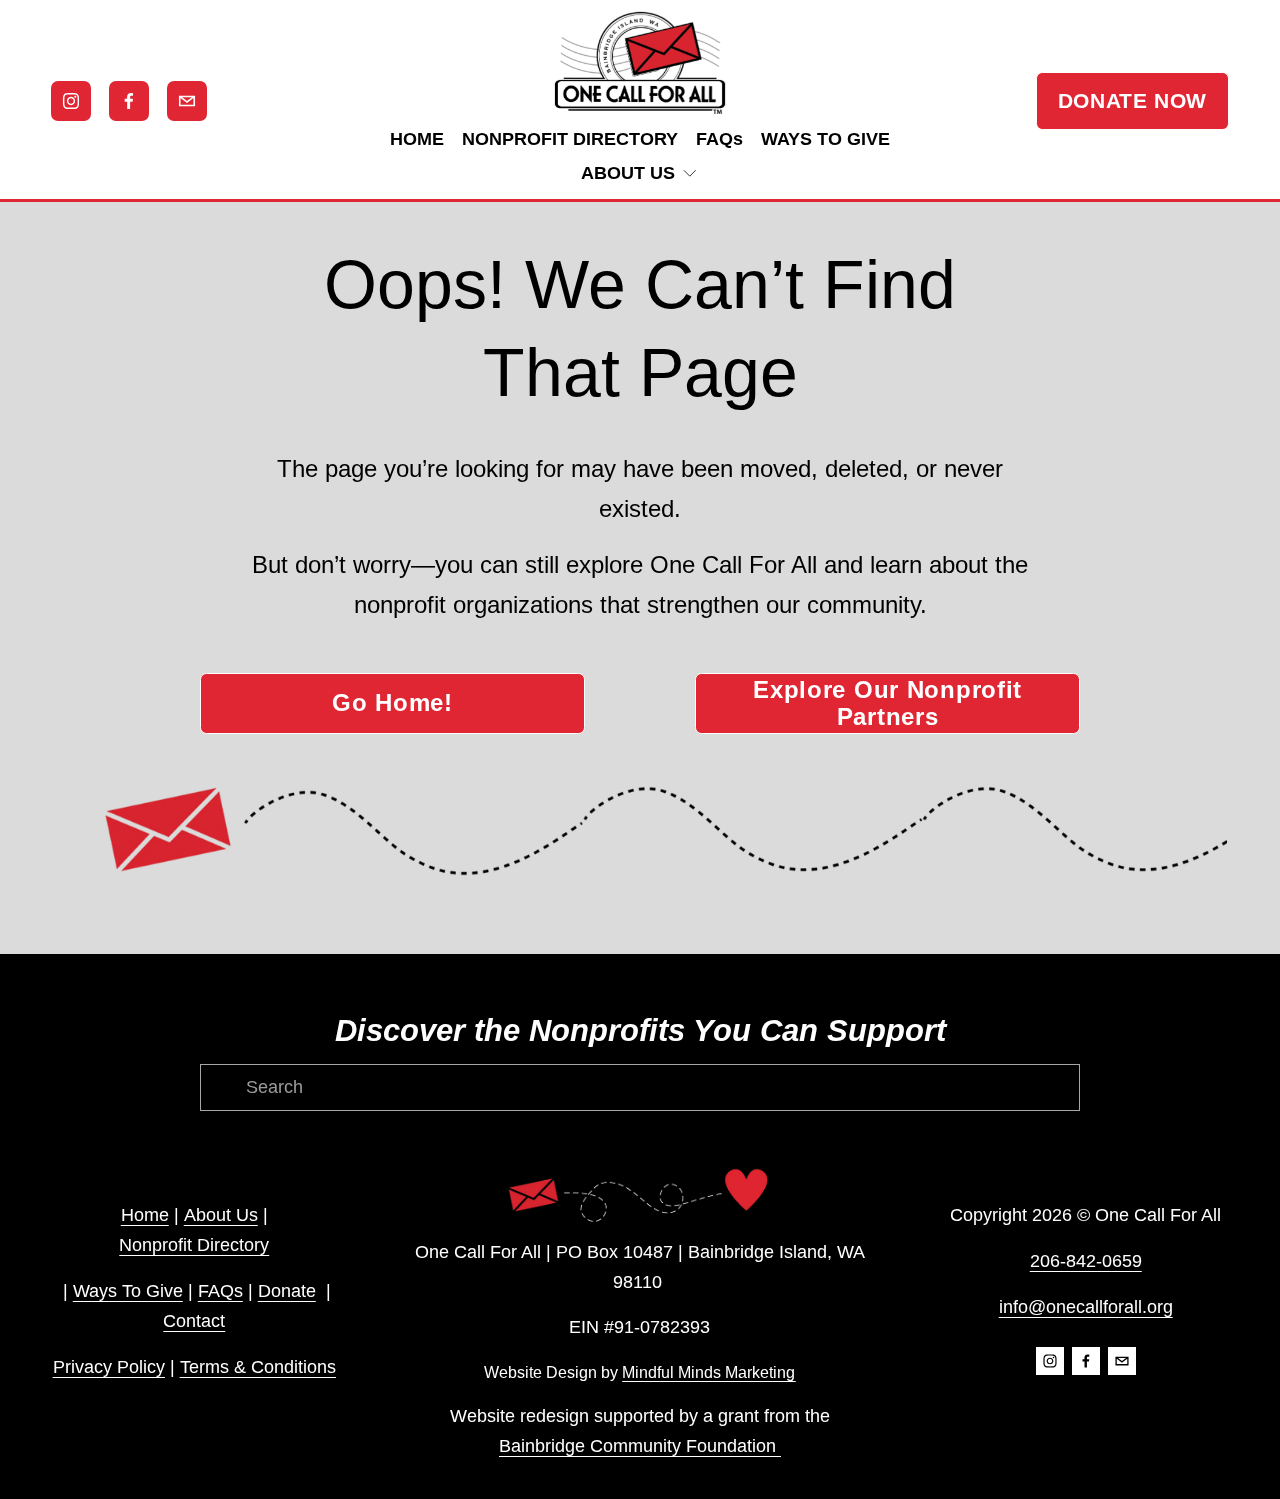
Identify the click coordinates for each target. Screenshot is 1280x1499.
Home (145, 1215)
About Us (221, 1215)
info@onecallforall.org (1086, 1307)
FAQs (719, 139)
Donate (287, 1291)
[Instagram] (71, 101)
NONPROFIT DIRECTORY (570, 139)
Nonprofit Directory (194, 1245)
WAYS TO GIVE (825, 139)
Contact (194, 1321)
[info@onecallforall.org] (187, 101)
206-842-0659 (1086, 1261)
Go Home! (392, 703)
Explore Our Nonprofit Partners (887, 703)
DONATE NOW (1132, 100)
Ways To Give (128, 1291)
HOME (417, 139)
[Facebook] (129, 101)
